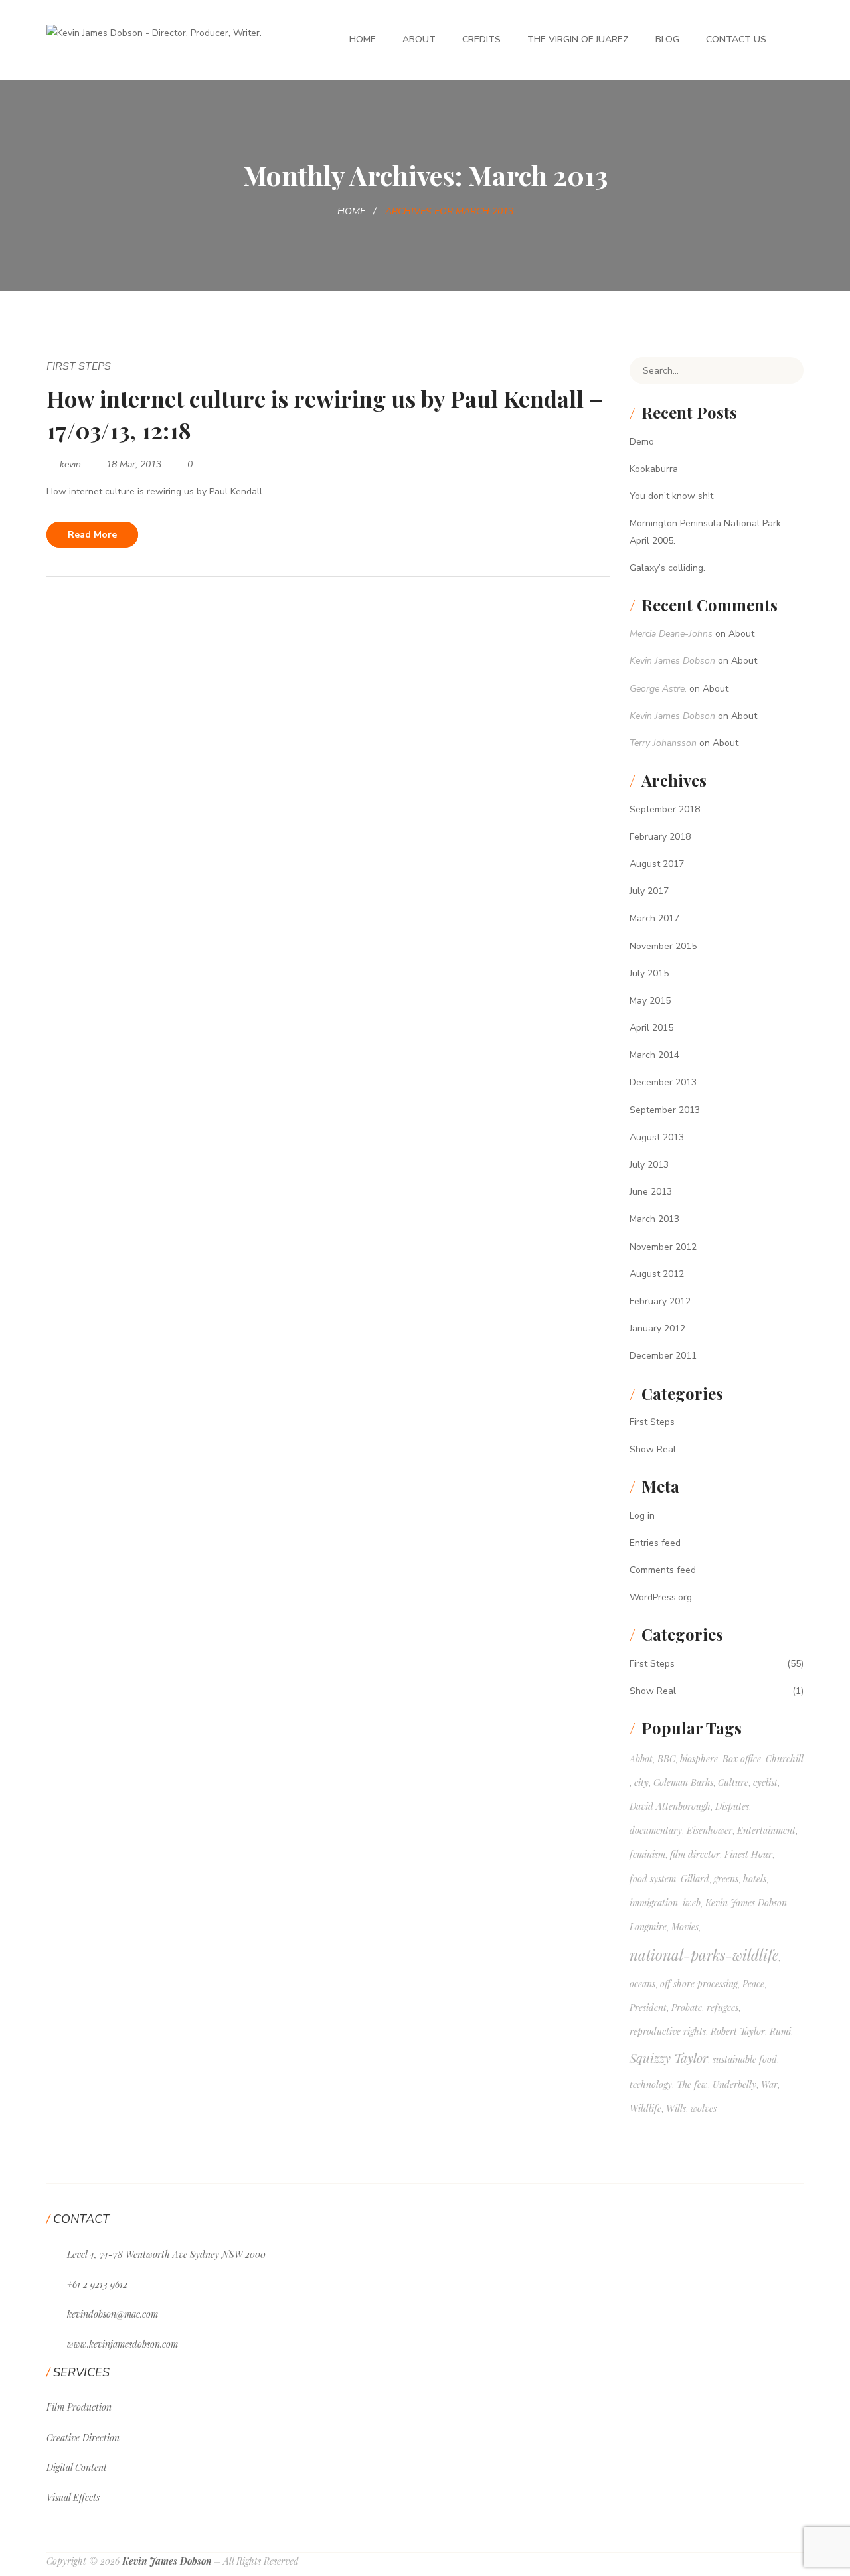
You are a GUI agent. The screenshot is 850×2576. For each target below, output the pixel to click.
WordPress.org (661, 1597)
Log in (642, 1516)
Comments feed (663, 1570)
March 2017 (654, 918)
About (419, 39)
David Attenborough (670, 1806)
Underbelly (734, 2084)
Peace (753, 1984)
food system (653, 1879)
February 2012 (660, 1301)
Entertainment (766, 1830)
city (641, 1782)
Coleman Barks (683, 1782)
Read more (92, 535)
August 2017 (657, 864)
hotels (755, 1879)
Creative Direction (83, 2438)
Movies (685, 1927)
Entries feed (655, 1543)
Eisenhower (710, 1830)
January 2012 (657, 1328)
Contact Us (736, 39)
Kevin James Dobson (672, 661)
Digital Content (77, 2467)
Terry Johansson (663, 743)
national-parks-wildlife (704, 1955)
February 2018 (660, 837)
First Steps (79, 366)
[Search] (784, 370)
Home (363, 39)
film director (695, 1854)
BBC (666, 1759)
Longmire (648, 1927)
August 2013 (657, 1137)
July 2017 (649, 891)
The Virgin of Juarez (578, 39)
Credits (481, 39)
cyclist (765, 1782)
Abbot (641, 1759)
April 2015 (651, 1028)
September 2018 (665, 809)
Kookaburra (654, 469)
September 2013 (665, 1110)
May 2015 (650, 1001)
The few (692, 2084)
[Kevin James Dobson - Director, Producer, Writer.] (154, 32)
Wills (676, 2108)
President (648, 2008)
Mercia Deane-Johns (671, 634)
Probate (687, 2008)
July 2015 (649, 973)
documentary (656, 1830)
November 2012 (663, 1247)
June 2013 (651, 1192)
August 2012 (657, 1274)
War (769, 2084)
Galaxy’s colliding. (667, 568)
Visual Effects (73, 2497)
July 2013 (649, 1165)
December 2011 (663, 1356)
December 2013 (663, 1082)
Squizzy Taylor (669, 2058)
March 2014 (654, 1055)
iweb (692, 1903)
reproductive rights (668, 2031)
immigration (654, 1903)
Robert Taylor (738, 2031)
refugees (722, 2008)
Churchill (785, 1759)
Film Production (79, 2407)
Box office (742, 1759)
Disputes (732, 1806)
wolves (704, 2108)
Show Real (653, 1449)
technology (651, 2084)
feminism (647, 1854)
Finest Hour (748, 1854)
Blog (667, 39)
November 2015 (663, 946)
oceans (642, 1984)
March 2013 (654, 1219)
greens (726, 1879)
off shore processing (699, 1984)
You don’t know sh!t (671, 496)
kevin (70, 464)
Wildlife (645, 2108)
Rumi (780, 2031)
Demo (642, 442)
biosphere (699, 1759)
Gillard (695, 1879)
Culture (733, 1782)
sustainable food (745, 2059)
